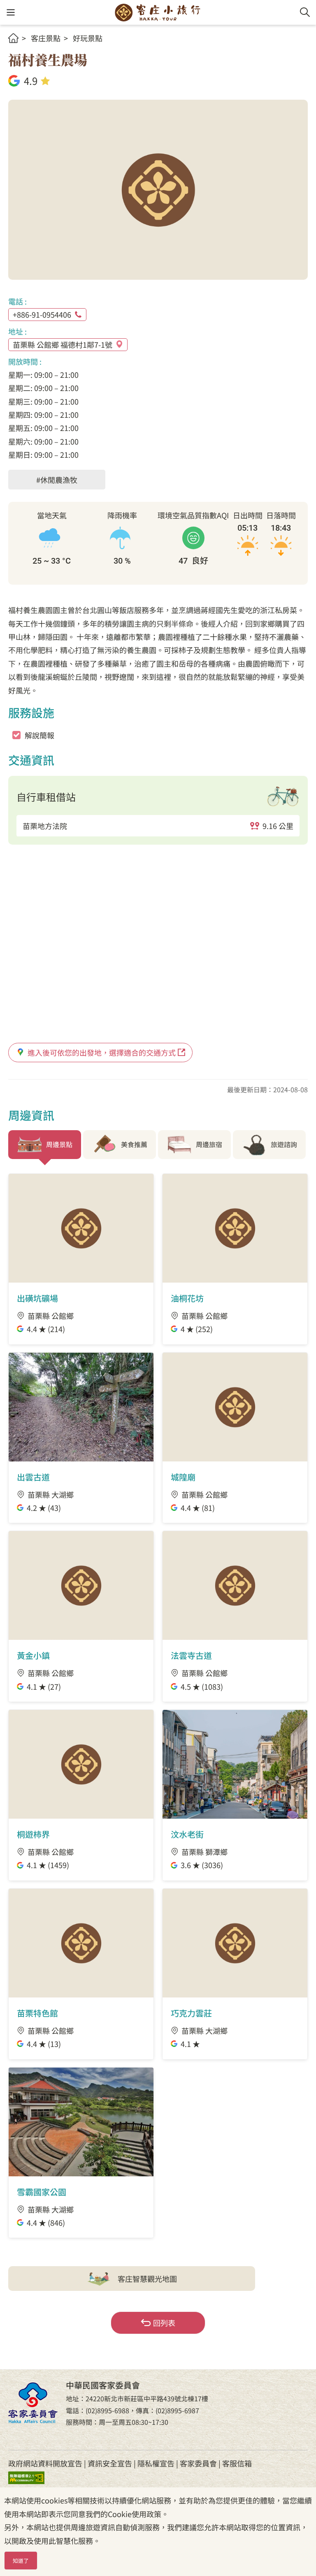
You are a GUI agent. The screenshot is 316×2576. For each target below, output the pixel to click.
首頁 (13, 38)
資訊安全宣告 (110, 2463)
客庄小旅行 (158, 12)
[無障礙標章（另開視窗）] (33, 2477)
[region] (158, 826)
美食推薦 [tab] (134, 1144)
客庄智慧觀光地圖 (147, 2279)
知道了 (21, 2561)
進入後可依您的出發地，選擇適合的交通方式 (102, 1052)
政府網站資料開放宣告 (45, 2463)
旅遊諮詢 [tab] (284, 1144)
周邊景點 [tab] (59, 1144)
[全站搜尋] (305, 12)
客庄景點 (46, 38)
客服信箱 (237, 2463)
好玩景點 (88, 38)
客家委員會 (198, 2463)
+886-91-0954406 (42, 314)
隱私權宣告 (156, 2463)
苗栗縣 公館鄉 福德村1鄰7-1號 (63, 344)
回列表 (164, 2323)
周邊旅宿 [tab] (209, 1144)
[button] (10, 13)
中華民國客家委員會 (33, 2403)
